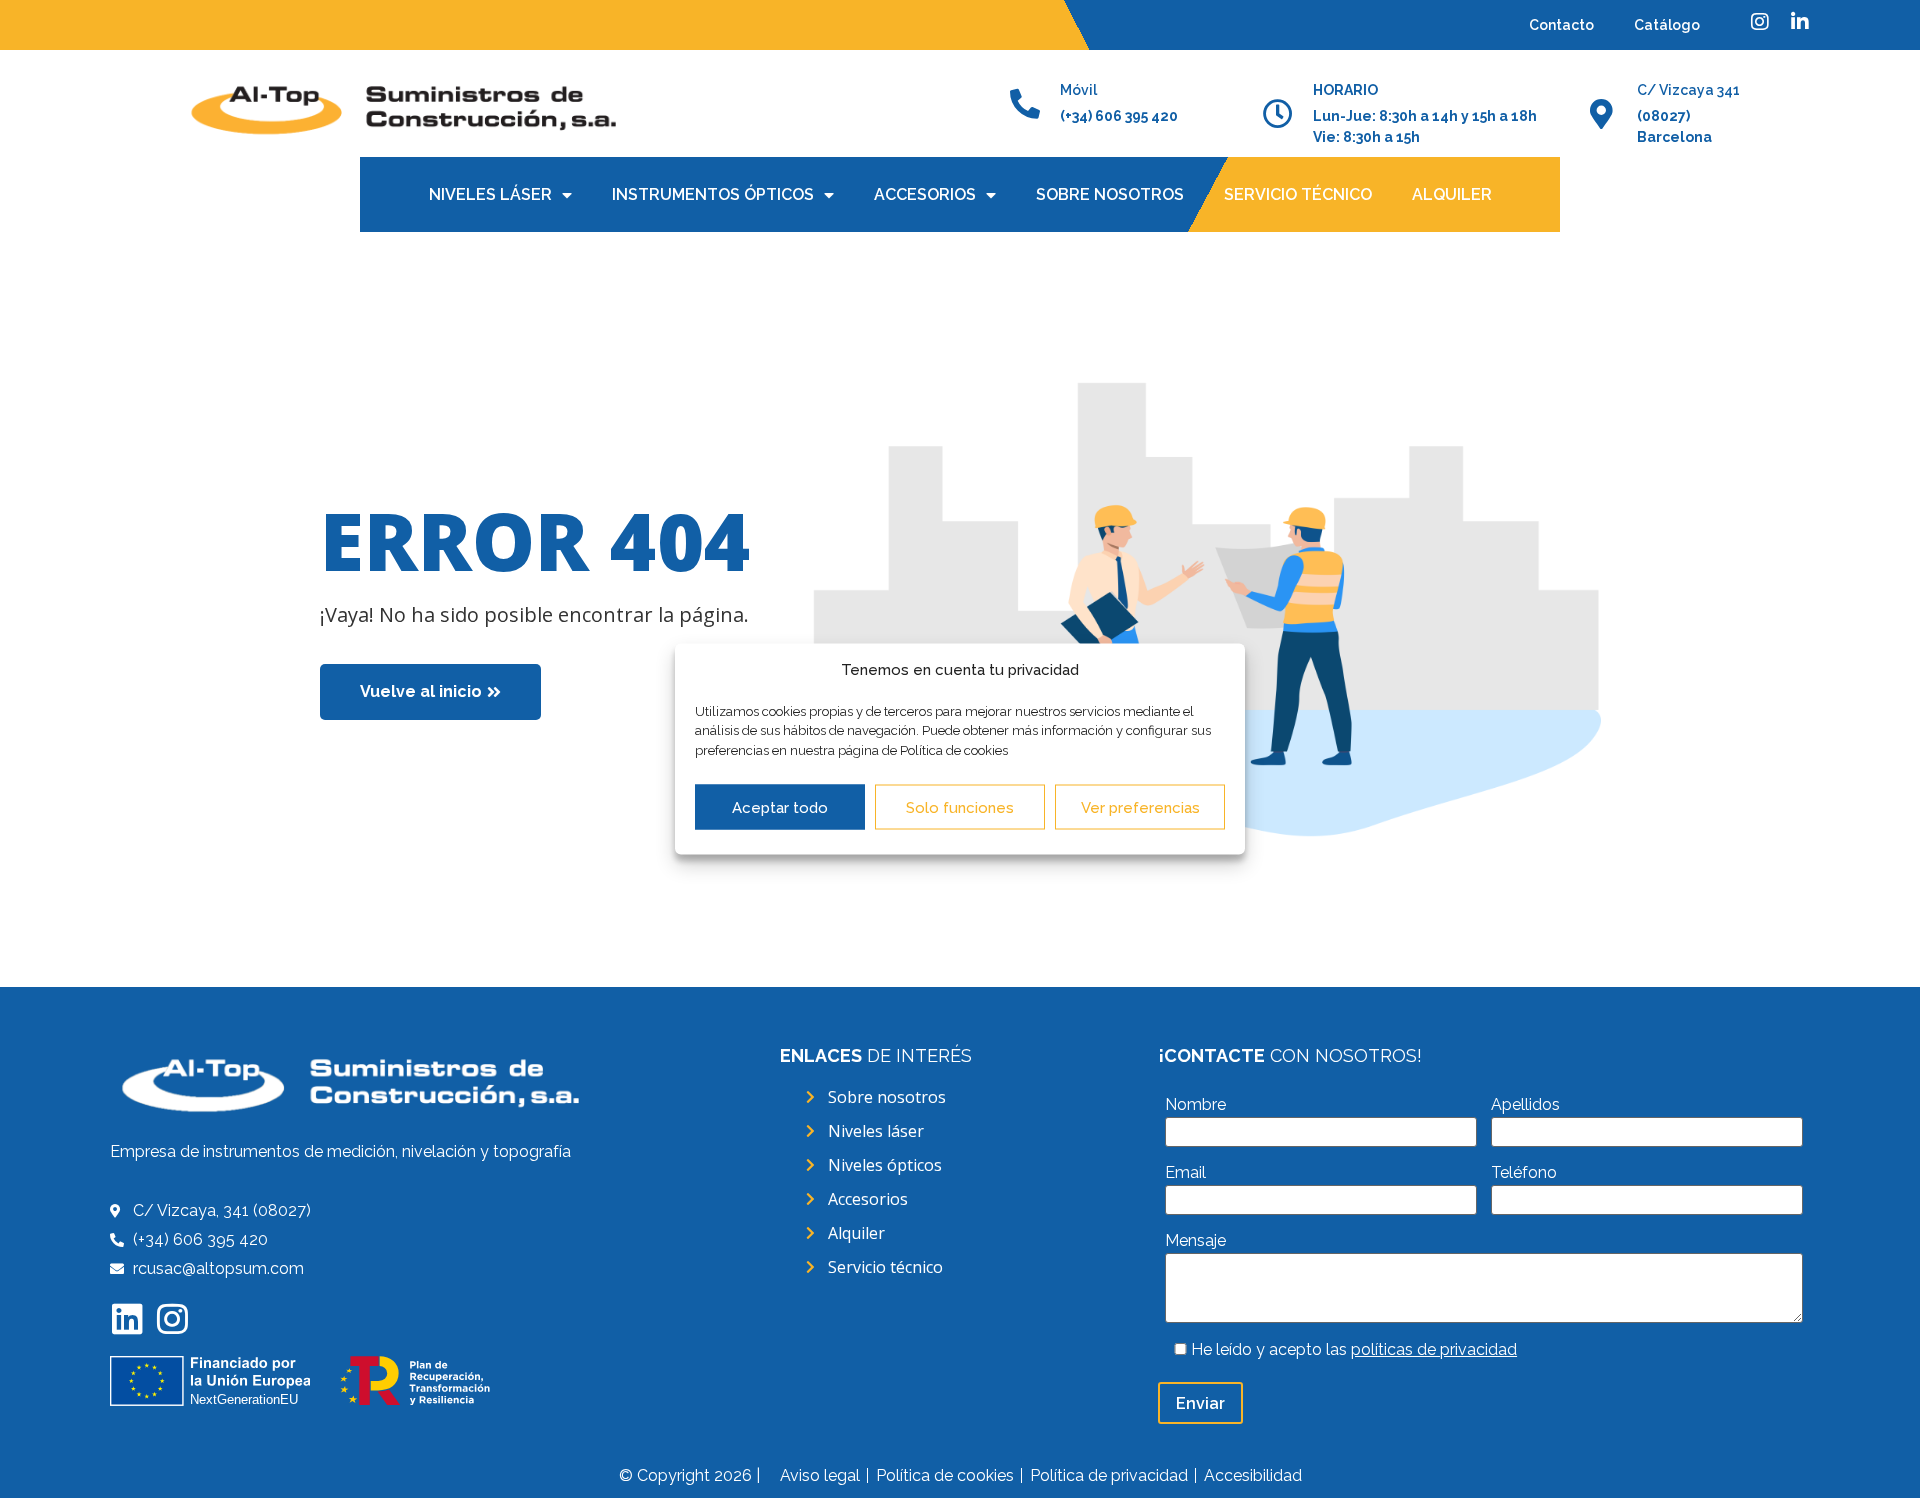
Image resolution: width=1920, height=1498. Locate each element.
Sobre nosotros (1110, 194)
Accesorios (925, 194)
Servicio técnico (1298, 194)
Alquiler (1452, 194)
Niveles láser (490, 194)
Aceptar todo (780, 807)
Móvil (1078, 90)
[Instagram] (172, 1318)
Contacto (1561, 25)
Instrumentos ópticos (713, 194)
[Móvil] (1025, 104)
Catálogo (1667, 25)
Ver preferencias (1140, 807)
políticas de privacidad (1434, 1349)
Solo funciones (960, 807)
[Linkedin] (127, 1318)
